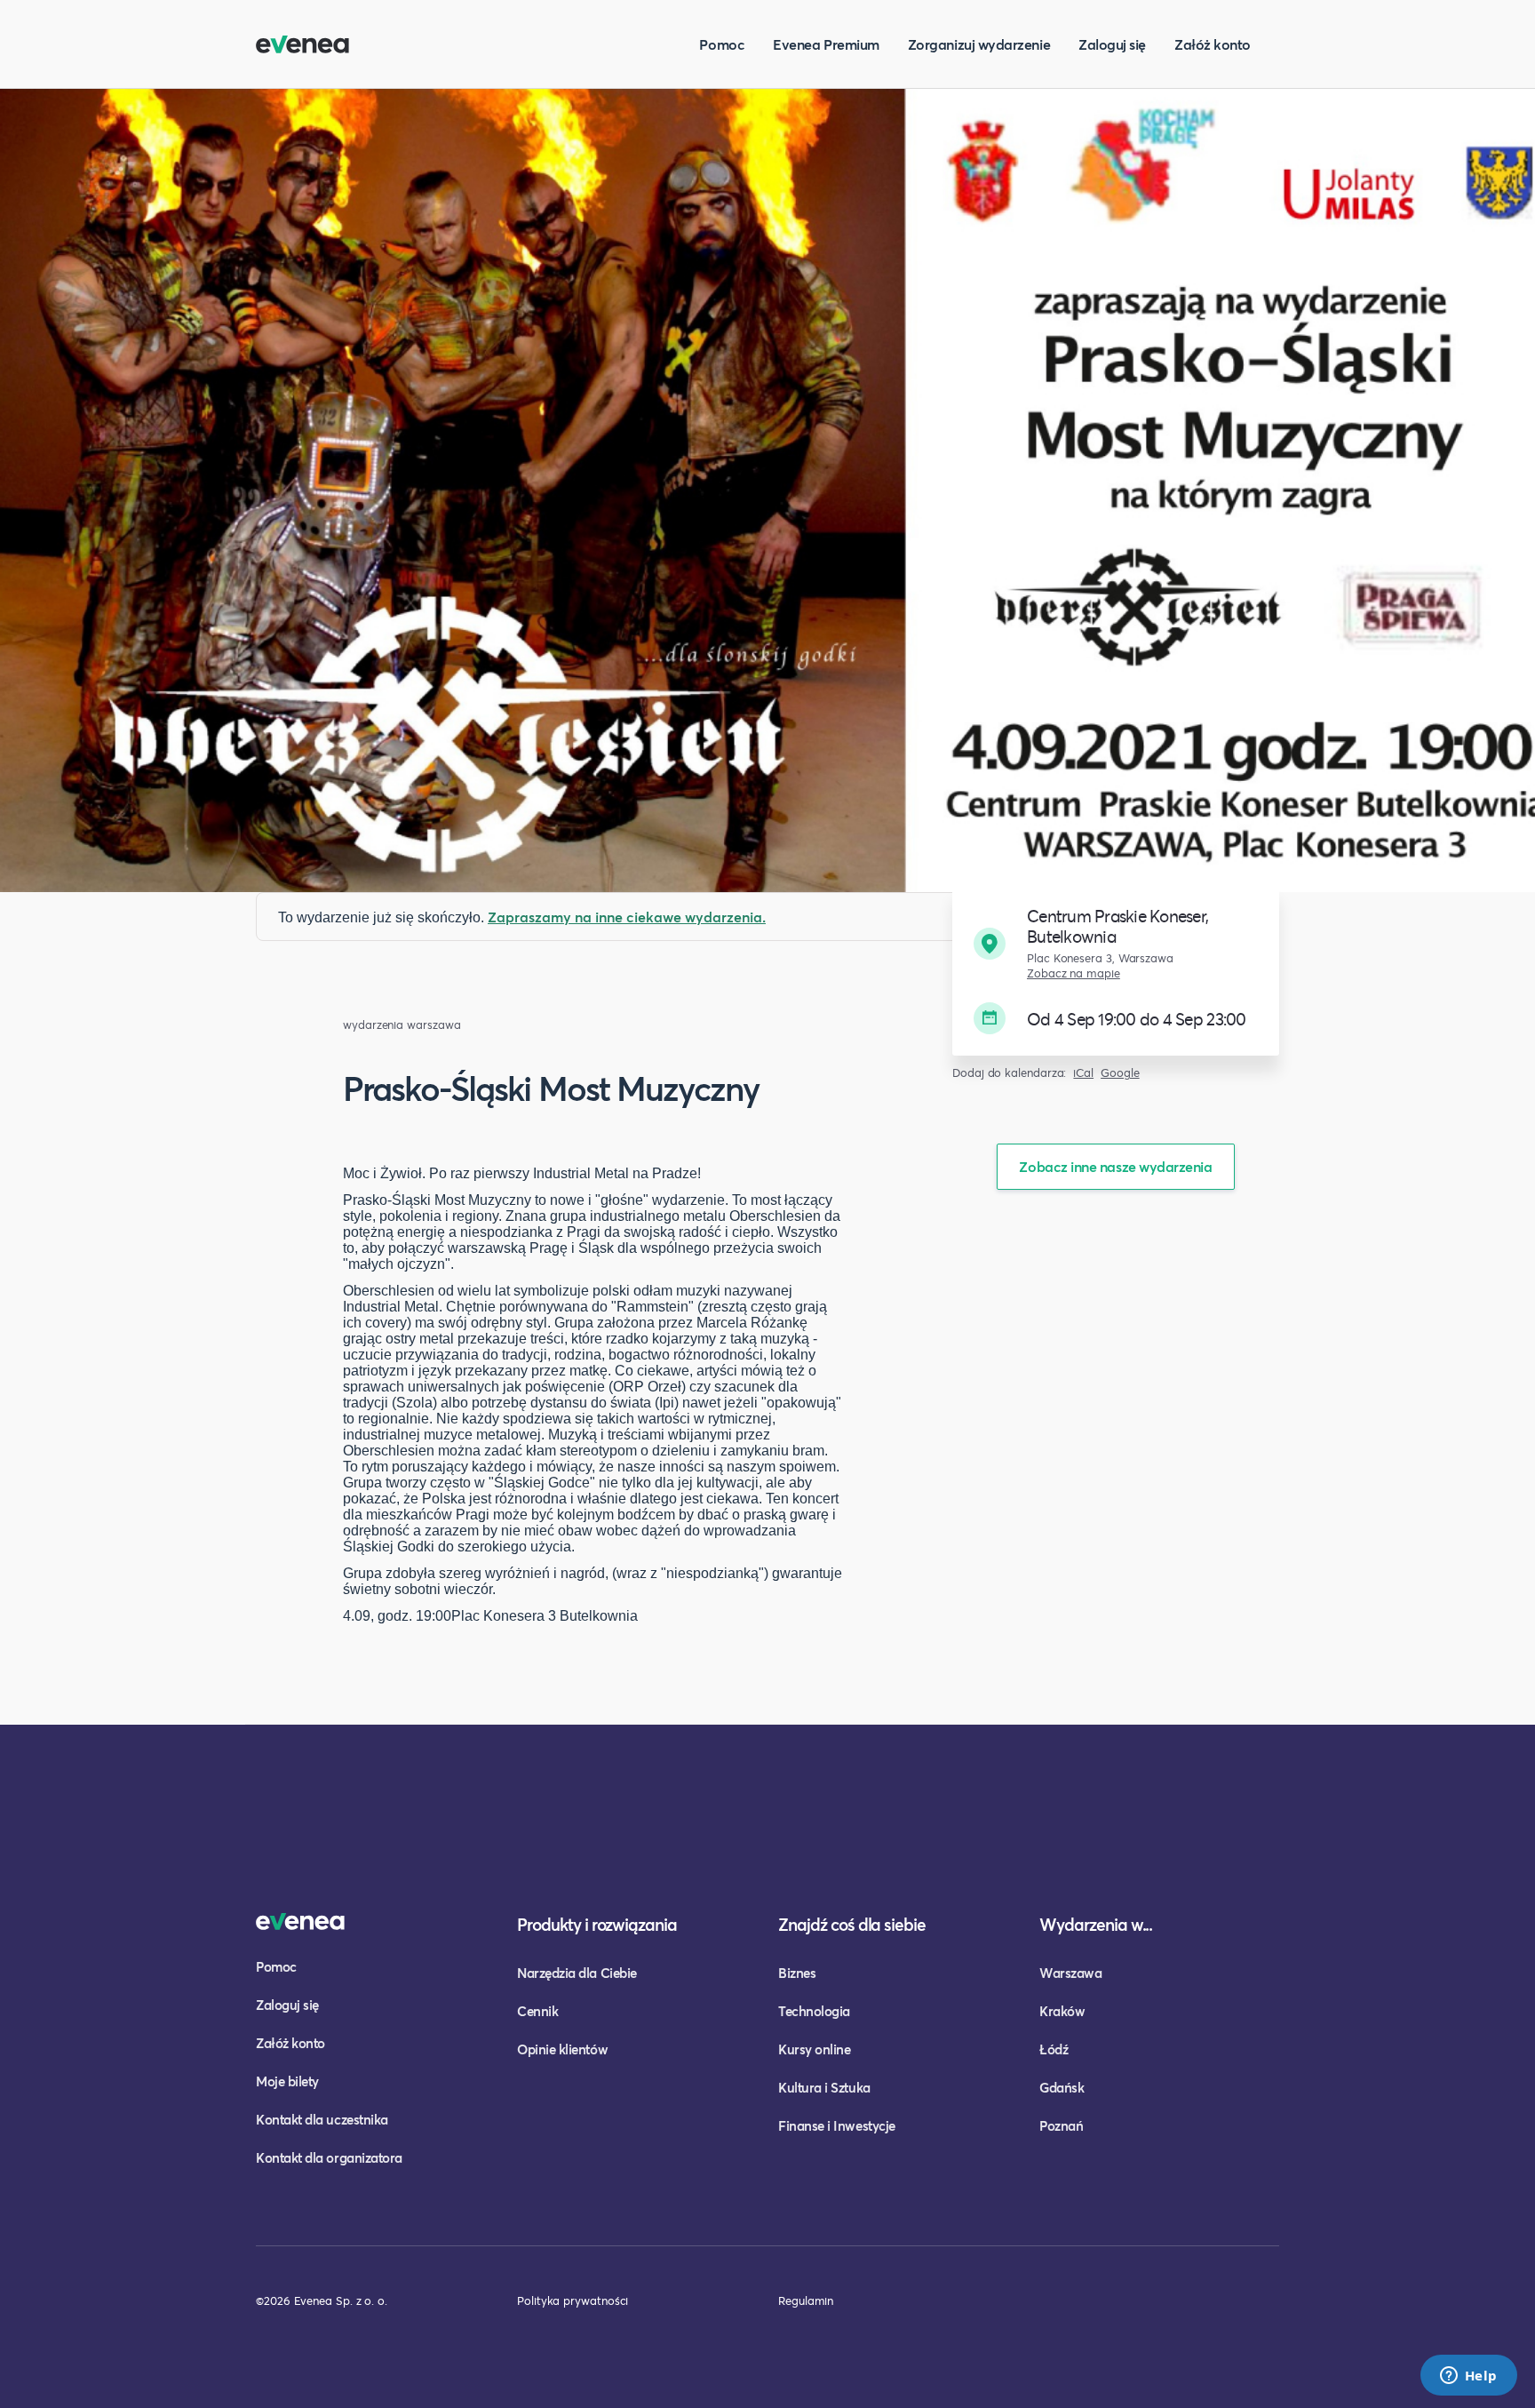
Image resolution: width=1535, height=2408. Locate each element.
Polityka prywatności (573, 2300)
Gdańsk (1062, 2087)
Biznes (797, 1973)
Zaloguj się (1112, 44)
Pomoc (722, 44)
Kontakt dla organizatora (329, 2157)
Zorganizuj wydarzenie (979, 44)
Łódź (1054, 2049)
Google (1120, 1073)
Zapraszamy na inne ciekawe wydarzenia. (627, 917)
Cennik (537, 2011)
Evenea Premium (826, 44)
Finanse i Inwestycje (837, 2125)
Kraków (1062, 2011)
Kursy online (814, 2049)
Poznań (1061, 2125)
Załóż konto (1213, 44)
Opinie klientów (562, 2049)
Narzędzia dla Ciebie (577, 1973)
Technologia (814, 2011)
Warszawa (1070, 1973)
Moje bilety (287, 2081)
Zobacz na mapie (1074, 973)
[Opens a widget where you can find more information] (1468, 2377)
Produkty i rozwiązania (597, 1924)
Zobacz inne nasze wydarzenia (1115, 1166)
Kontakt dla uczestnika (322, 2119)
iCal (1083, 1073)
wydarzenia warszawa (402, 1025)
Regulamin (806, 2300)
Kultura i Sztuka (824, 2087)
